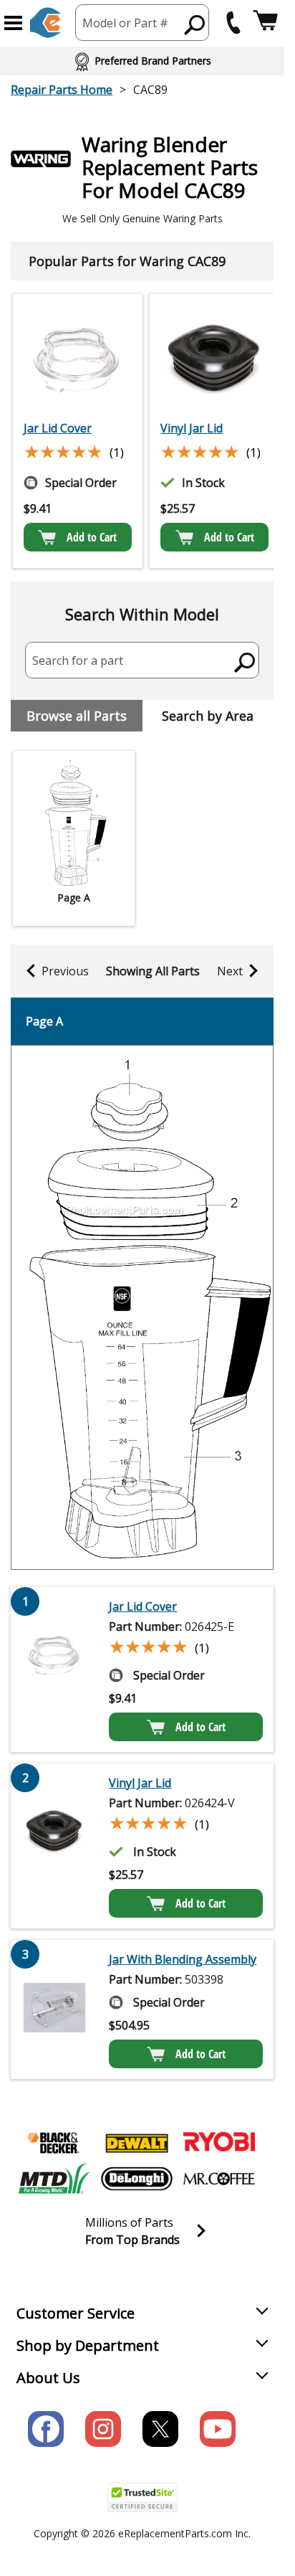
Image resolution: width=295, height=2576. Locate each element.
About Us (48, 2378)
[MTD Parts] (54, 2179)
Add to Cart (92, 537)
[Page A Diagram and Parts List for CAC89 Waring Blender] (142, 1307)
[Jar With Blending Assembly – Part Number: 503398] (54, 2009)
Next (230, 971)
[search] (195, 24)
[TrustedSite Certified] (142, 2497)
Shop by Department (88, 2345)
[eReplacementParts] (45, 23)
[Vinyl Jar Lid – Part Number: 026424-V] (214, 359)
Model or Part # (125, 23)
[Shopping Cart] (265, 23)
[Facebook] (46, 2429)
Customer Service (76, 2313)
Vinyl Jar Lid (192, 428)
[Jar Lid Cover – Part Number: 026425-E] (78, 359)
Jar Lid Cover (58, 428)
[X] (160, 2429)
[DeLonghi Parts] (137, 2179)
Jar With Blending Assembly (183, 1959)
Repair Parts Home (62, 90)
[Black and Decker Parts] (54, 2143)
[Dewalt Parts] (137, 2143)
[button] (13, 23)
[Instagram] (103, 2429)
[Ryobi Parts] (219, 2143)
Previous (65, 971)
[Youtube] (218, 2429)
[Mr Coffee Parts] (219, 2179)
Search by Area (208, 716)
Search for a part (78, 660)
